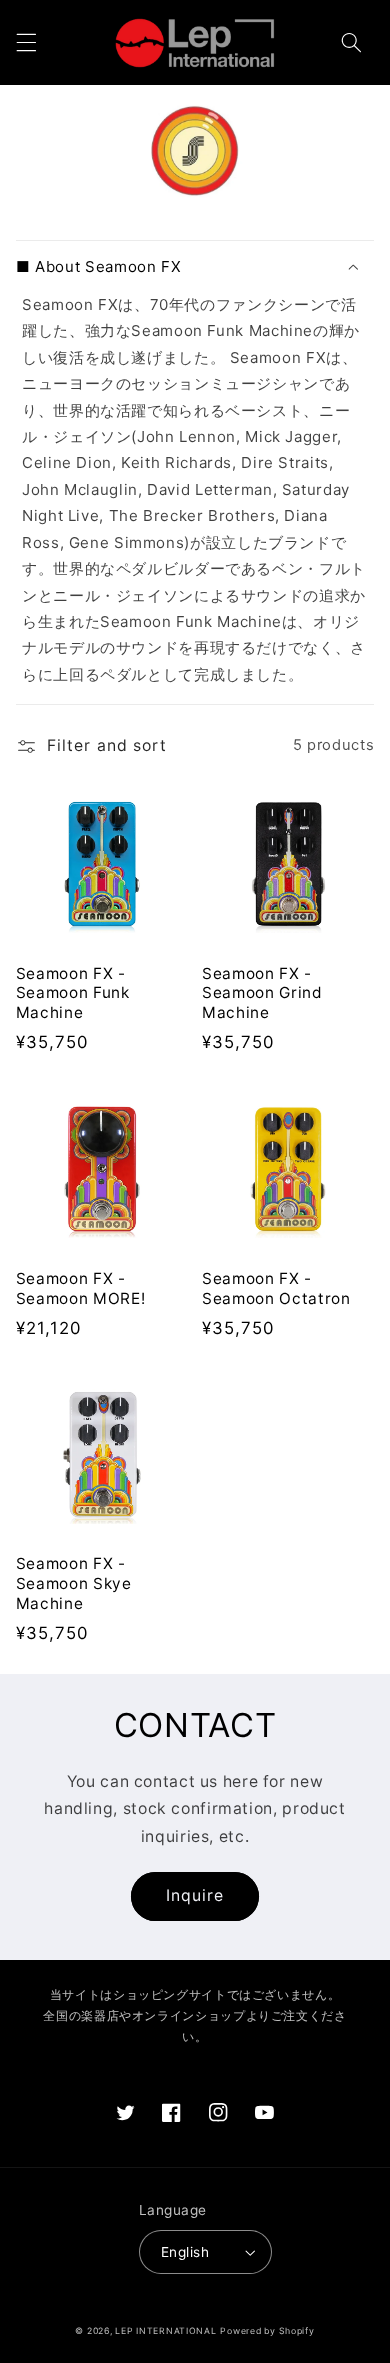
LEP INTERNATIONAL (166, 2331)
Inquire (195, 1895)
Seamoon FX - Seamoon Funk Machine (73, 993)
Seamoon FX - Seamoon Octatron (276, 1288)
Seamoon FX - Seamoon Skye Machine (74, 1583)
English (185, 2252)
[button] (26, 43)
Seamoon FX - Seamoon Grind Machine (262, 993)
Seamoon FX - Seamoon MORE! (81, 1288)
